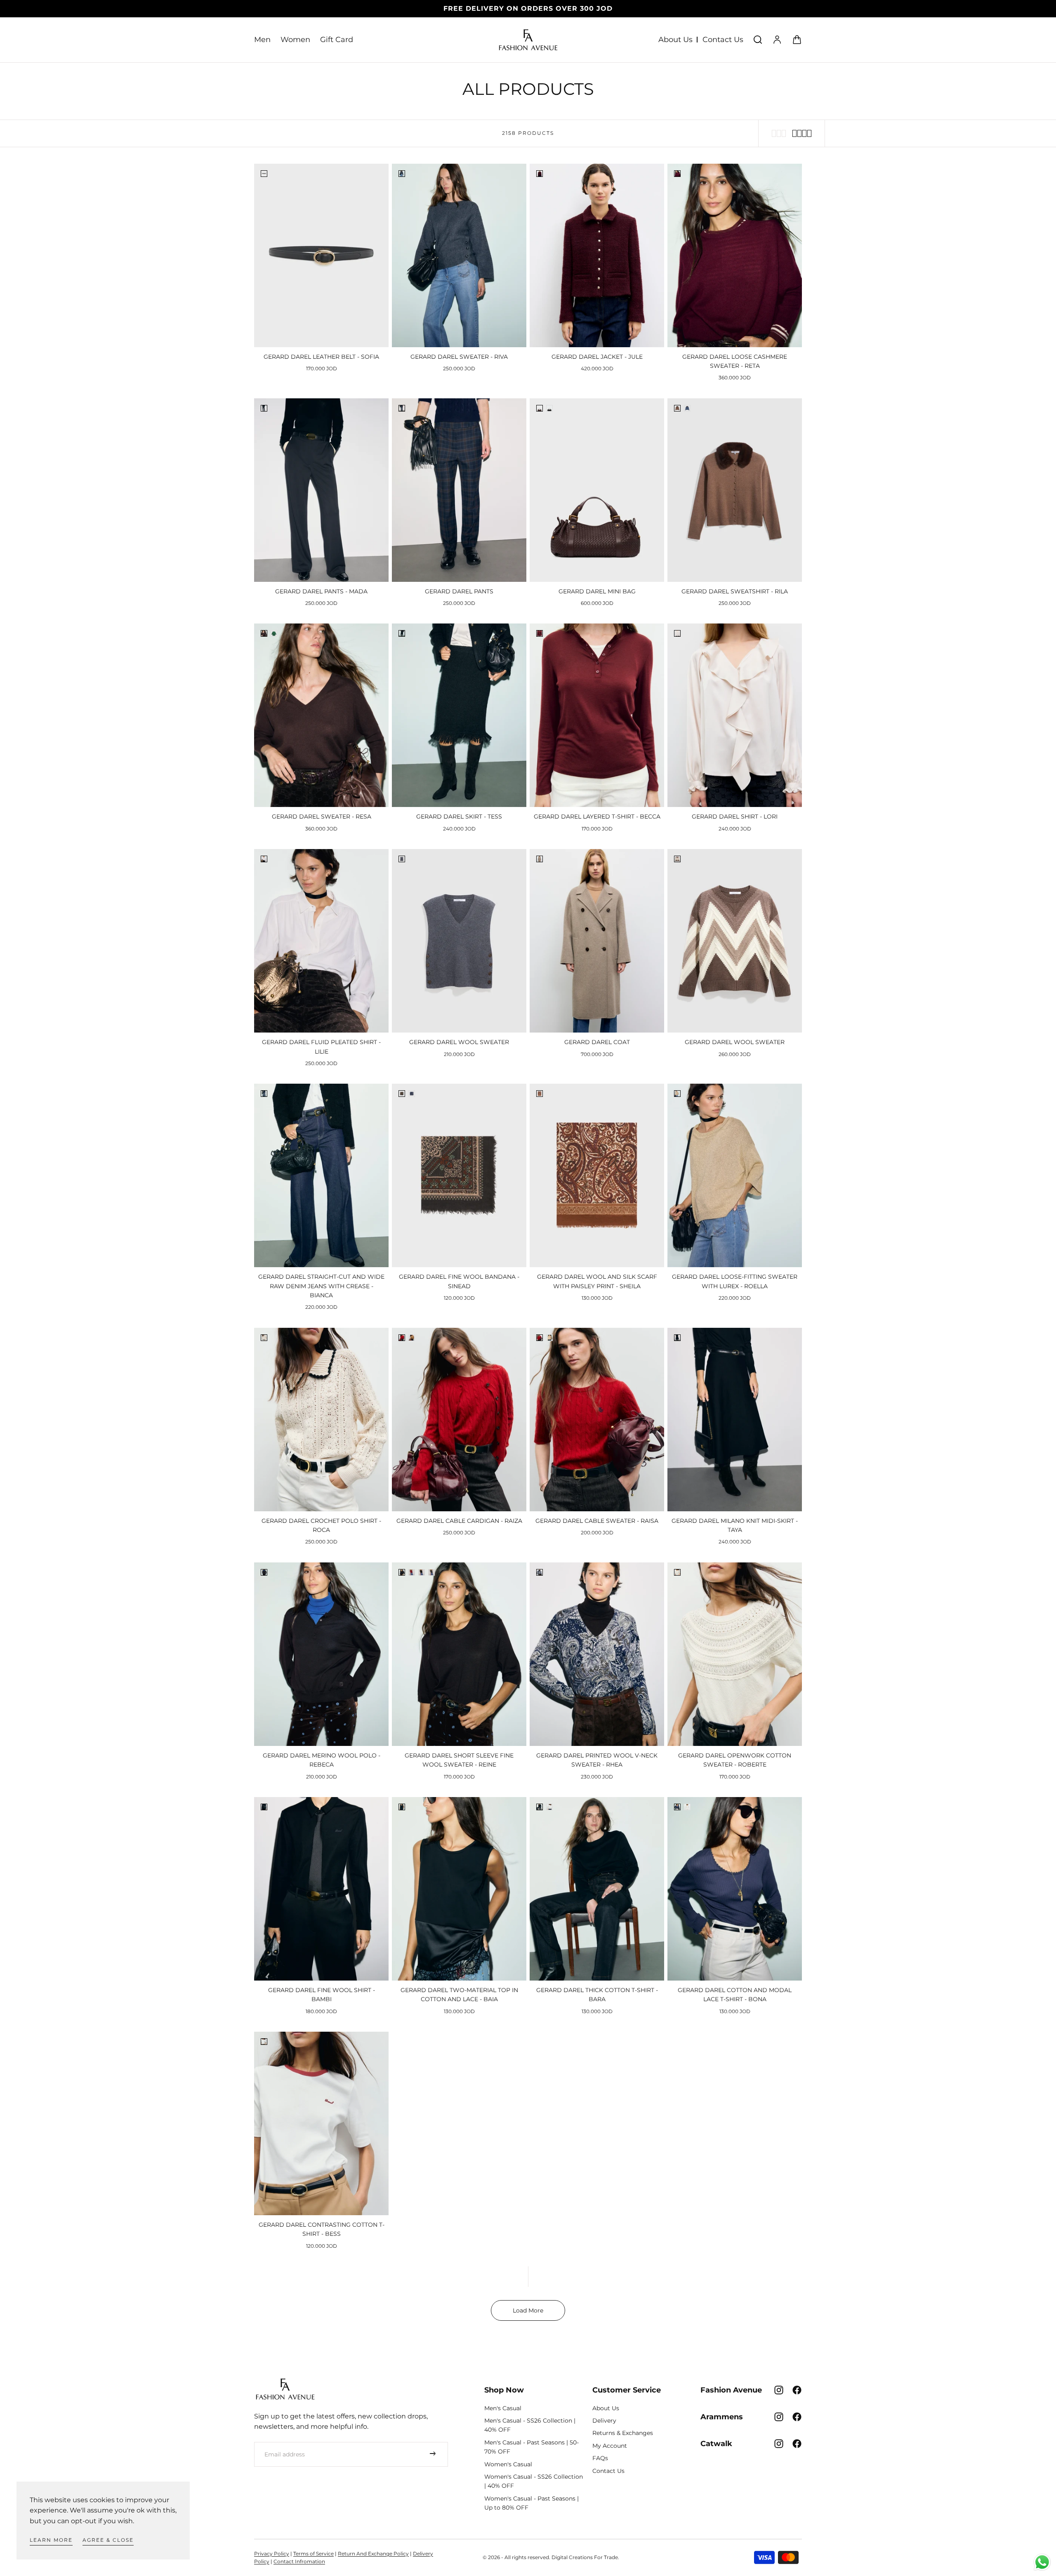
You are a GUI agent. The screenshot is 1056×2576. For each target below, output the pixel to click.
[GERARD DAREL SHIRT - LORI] (735, 715)
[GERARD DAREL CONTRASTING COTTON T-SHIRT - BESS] (321, 2123)
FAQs (600, 2458)
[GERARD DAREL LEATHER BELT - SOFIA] (321, 255)
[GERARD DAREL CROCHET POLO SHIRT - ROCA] (321, 1420)
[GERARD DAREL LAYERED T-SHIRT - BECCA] (597, 715)
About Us (675, 40)
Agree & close (108, 2540)
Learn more (51, 2540)
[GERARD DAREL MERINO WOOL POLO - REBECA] (321, 1654)
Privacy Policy (272, 2554)
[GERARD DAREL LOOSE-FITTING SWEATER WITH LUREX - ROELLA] (735, 1175)
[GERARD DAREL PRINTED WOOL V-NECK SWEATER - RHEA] (597, 1654)
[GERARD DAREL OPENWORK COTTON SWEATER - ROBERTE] (735, 1654)
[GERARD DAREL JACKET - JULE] (597, 255)
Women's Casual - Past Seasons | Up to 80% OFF (532, 2503)
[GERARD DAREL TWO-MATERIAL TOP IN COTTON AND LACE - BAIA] (459, 1889)
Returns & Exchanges (623, 2433)
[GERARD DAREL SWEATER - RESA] (321, 715)
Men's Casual (503, 2408)
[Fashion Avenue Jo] (285, 2389)
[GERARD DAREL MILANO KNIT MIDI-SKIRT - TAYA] (735, 1420)
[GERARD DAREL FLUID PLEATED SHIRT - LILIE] (321, 941)
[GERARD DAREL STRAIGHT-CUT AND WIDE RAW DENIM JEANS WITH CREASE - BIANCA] (321, 1175)
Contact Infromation (299, 2561)
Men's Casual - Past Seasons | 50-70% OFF (532, 2447)
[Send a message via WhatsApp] (1042, 2562)
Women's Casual (508, 2464)
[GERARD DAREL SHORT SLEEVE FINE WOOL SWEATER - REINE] (459, 1654)
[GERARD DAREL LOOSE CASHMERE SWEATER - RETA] (735, 255)
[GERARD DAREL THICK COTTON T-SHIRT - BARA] (597, 1889)
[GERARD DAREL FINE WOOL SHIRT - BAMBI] (321, 1889)
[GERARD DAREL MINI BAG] (597, 490)
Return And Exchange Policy (373, 2554)
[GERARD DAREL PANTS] (459, 490)
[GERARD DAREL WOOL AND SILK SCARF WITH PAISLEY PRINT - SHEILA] (597, 1175)
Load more (528, 2310)
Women (295, 40)
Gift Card (337, 40)
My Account (610, 2446)
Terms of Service (313, 2554)
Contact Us (723, 40)
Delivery (604, 2421)
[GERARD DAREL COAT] (597, 941)
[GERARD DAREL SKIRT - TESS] (459, 715)
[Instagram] (779, 2390)
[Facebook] (797, 2390)
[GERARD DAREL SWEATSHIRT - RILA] (735, 490)
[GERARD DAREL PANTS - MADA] (321, 490)
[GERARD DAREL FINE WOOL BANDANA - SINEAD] (459, 1175)
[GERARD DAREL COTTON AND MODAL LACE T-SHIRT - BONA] (735, 1889)
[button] (758, 40)
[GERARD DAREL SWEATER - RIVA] (459, 255)
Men (262, 40)
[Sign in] (777, 40)
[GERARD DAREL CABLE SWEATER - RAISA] (597, 1420)
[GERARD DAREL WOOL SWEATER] (459, 941)
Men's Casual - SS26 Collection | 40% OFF (530, 2425)
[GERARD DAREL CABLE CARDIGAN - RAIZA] (459, 1420)
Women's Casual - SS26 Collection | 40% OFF (534, 2481)
